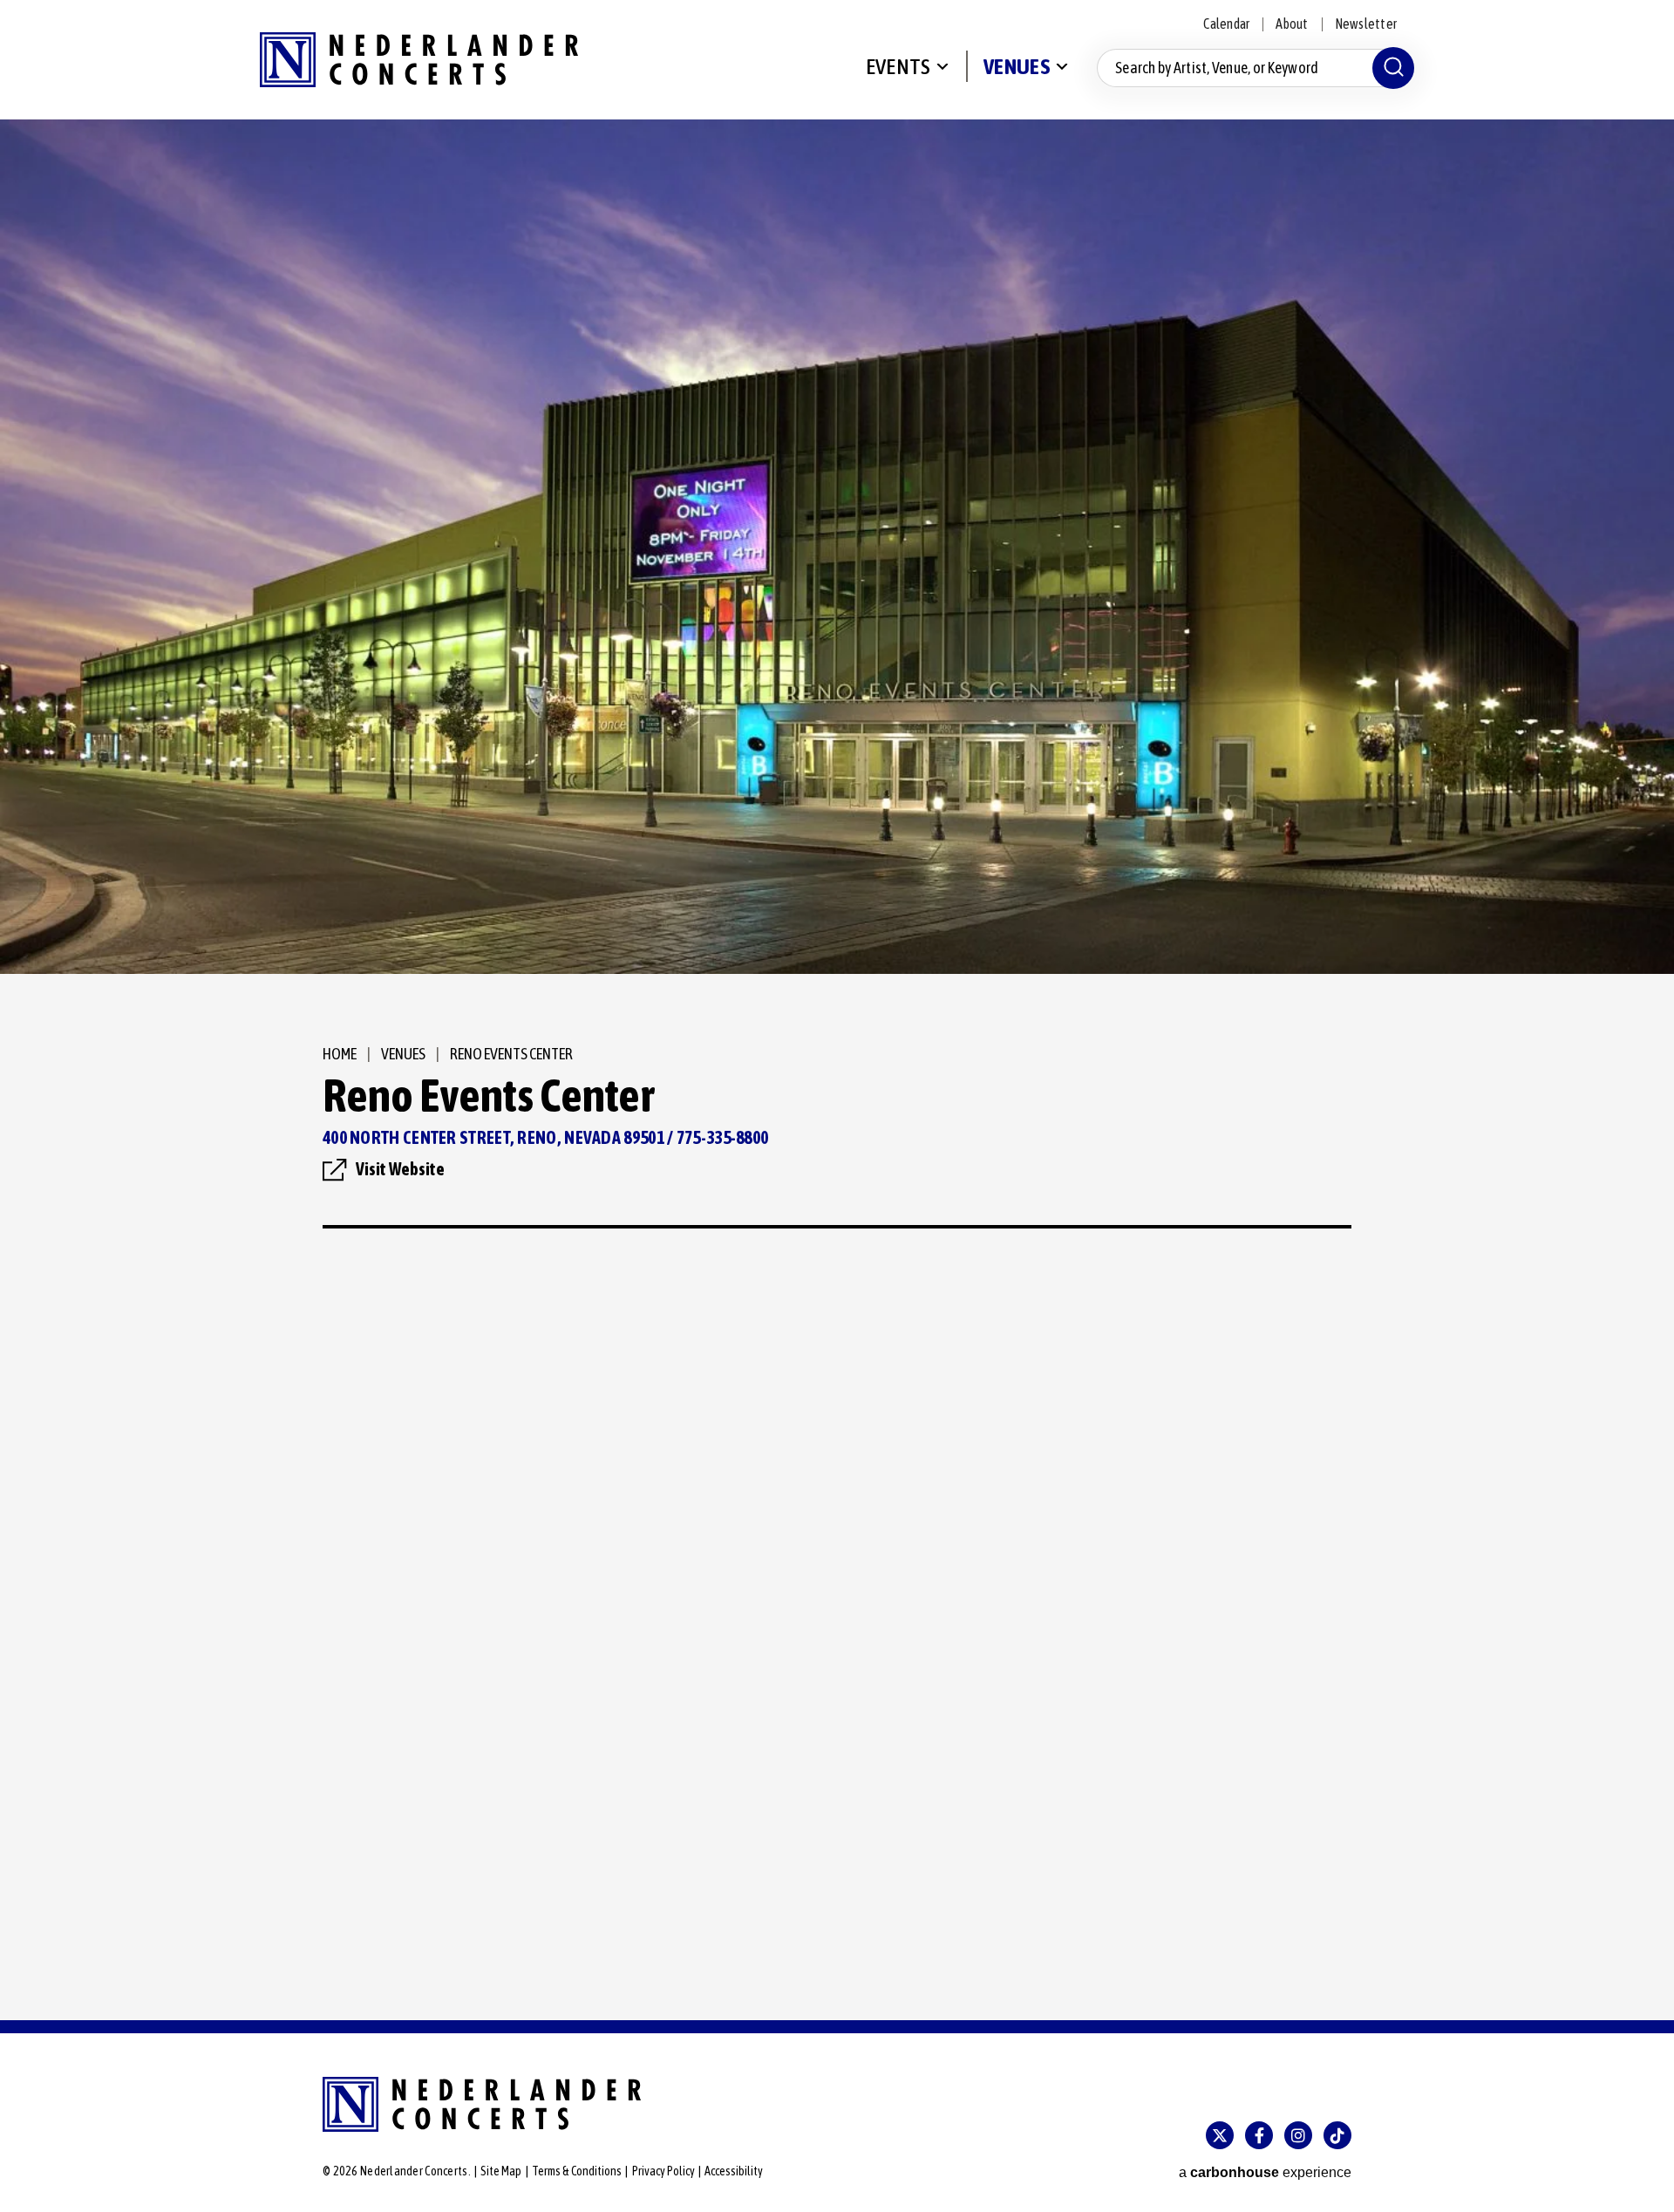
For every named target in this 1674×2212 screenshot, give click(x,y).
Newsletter (1366, 24)
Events (898, 66)
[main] (837, 1070)
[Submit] (1393, 68)
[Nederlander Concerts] (419, 60)
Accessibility (734, 2171)
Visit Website (400, 1169)
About (1292, 24)
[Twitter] (1220, 2135)
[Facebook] (1259, 2135)
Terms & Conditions (577, 2171)
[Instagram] (1298, 2135)
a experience (1265, 2172)
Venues (1017, 66)
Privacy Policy (663, 2171)
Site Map (501, 2171)
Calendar (1226, 24)
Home (340, 1054)
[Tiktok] (1337, 2135)
